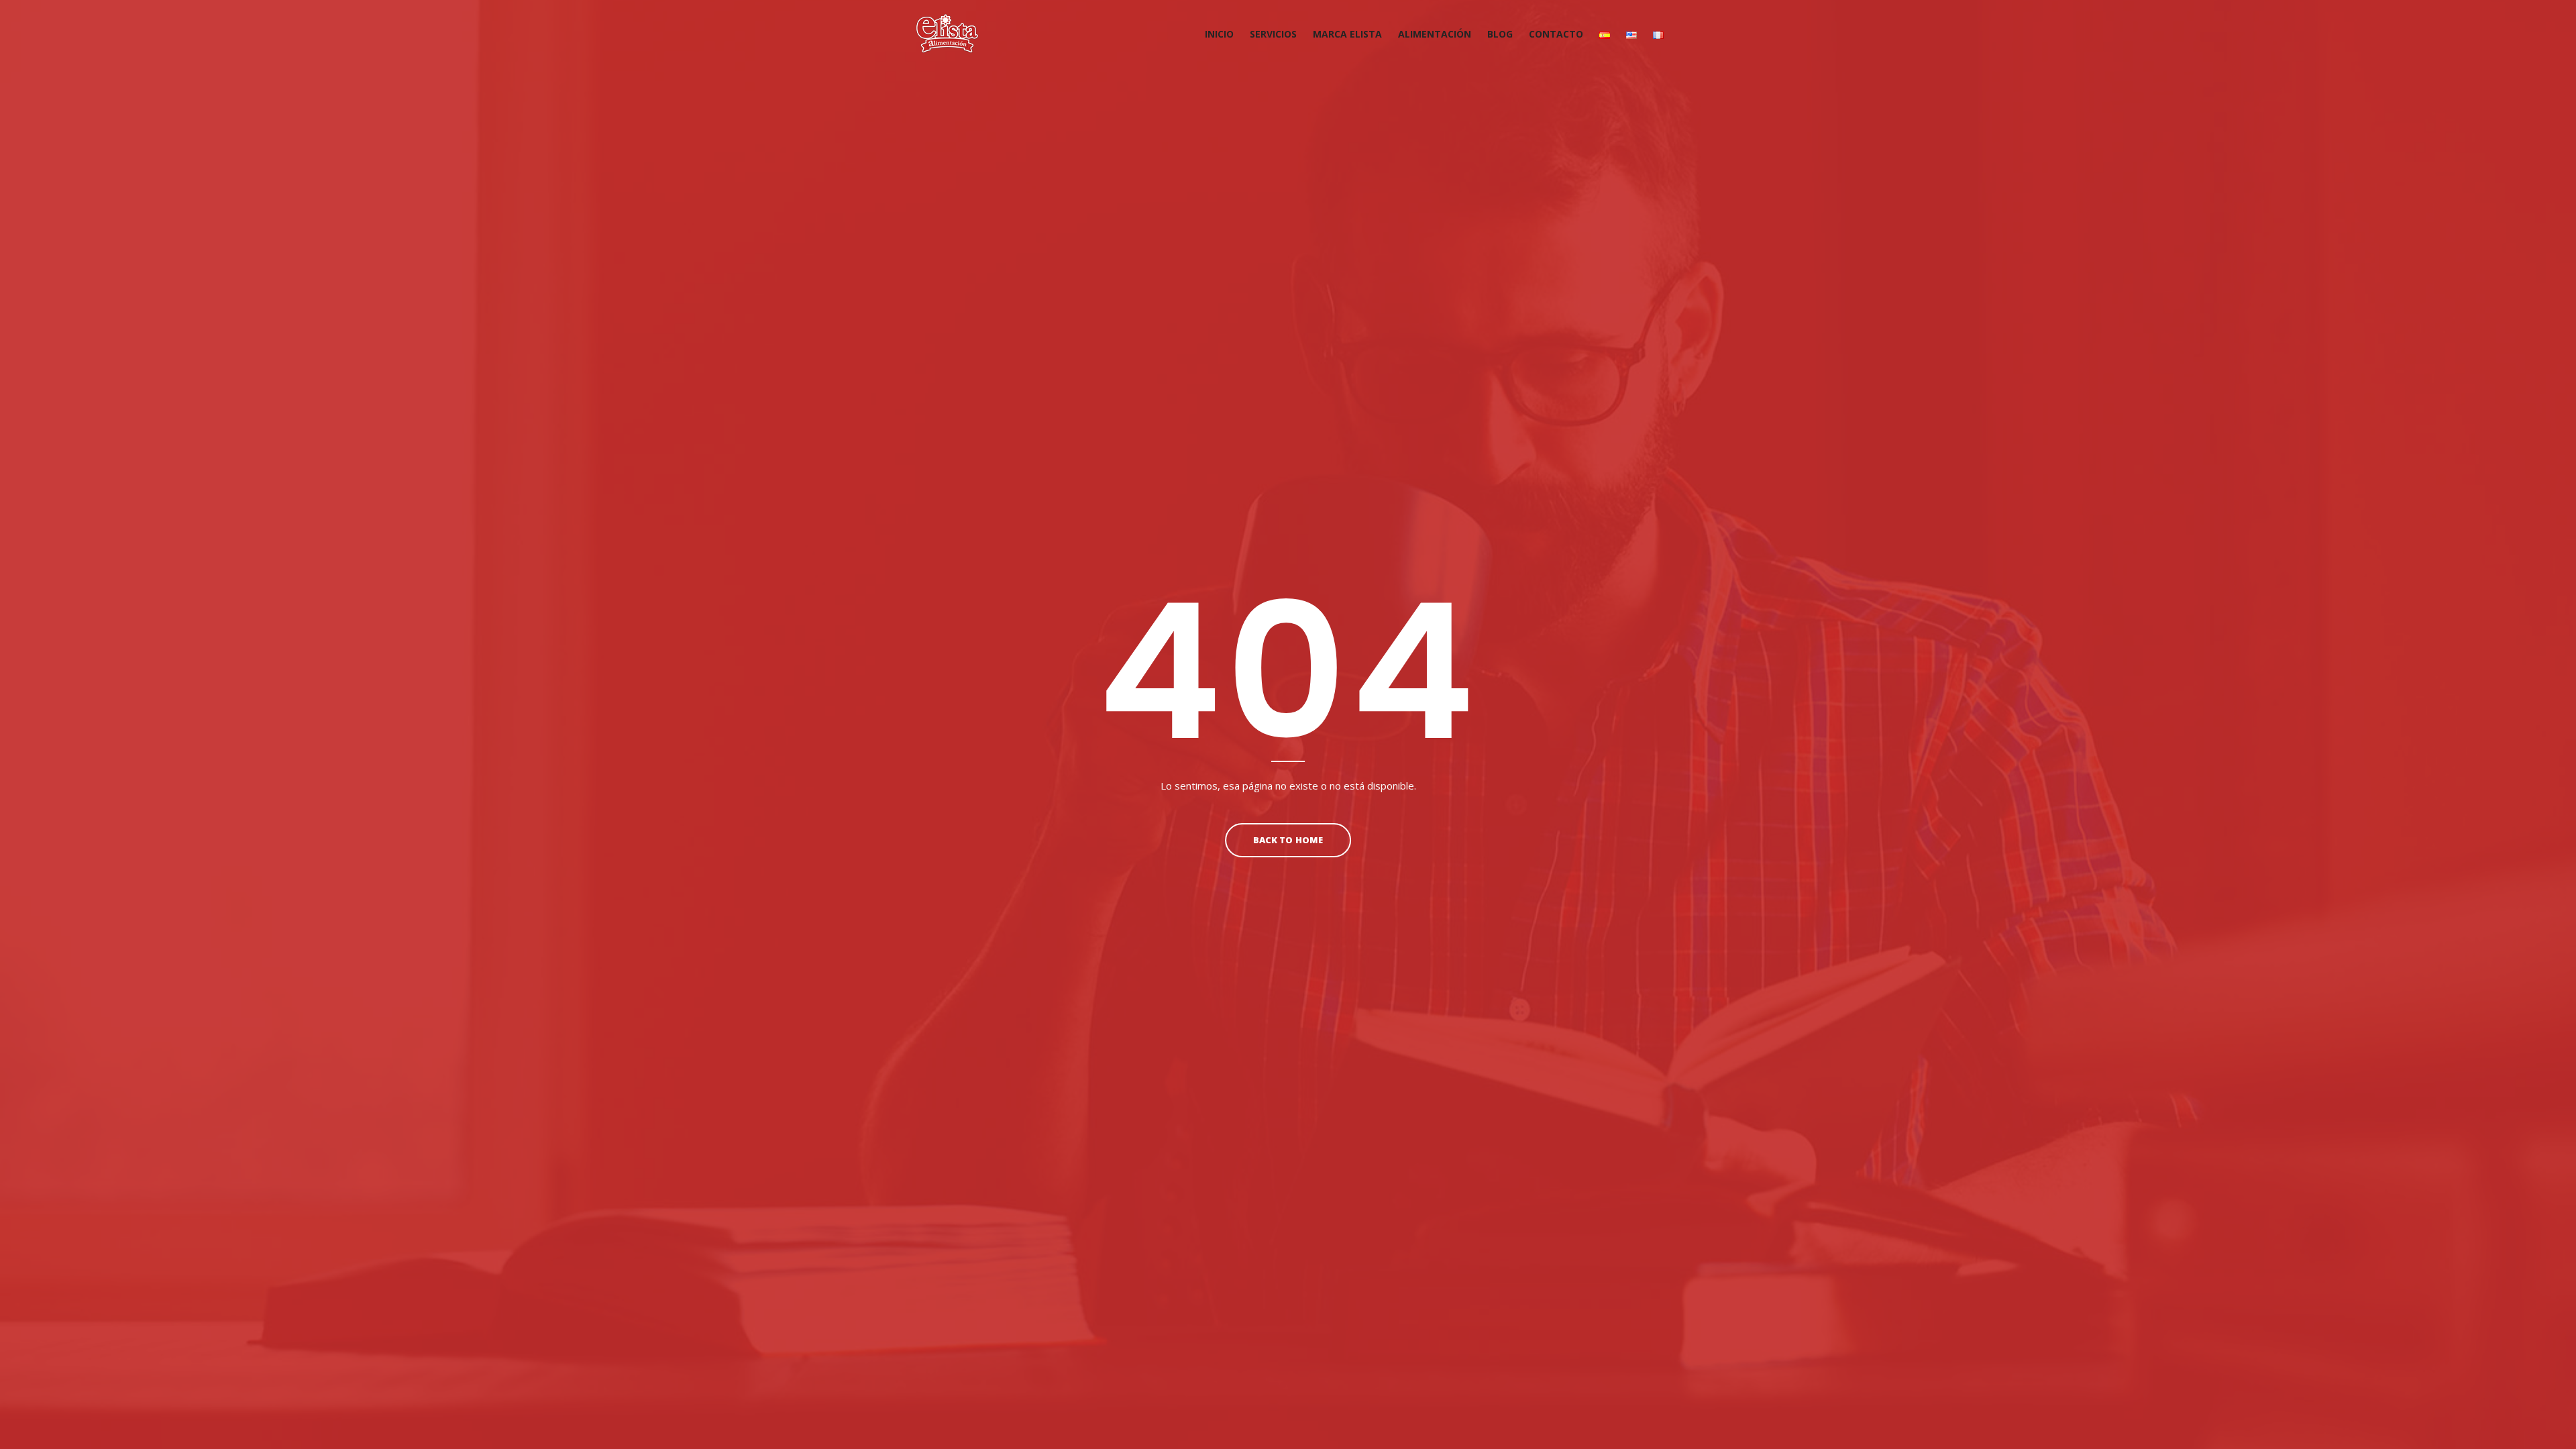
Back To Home (1288, 840)
